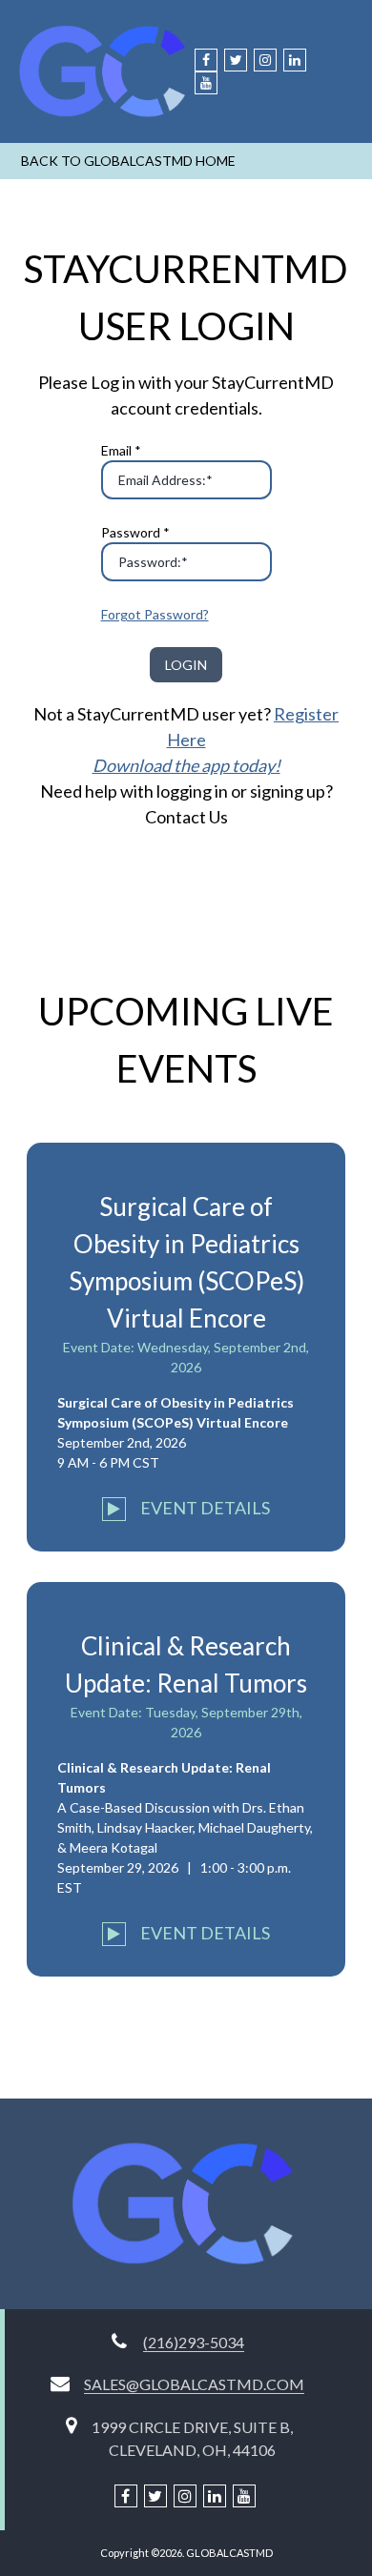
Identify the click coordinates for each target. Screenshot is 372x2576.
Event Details (204, 1508)
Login (186, 665)
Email (121, 450)
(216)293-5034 (194, 2342)
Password (135, 532)
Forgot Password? (155, 614)
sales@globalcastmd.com (194, 2384)
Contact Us (186, 817)
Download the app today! (186, 765)
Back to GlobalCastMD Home (128, 161)
